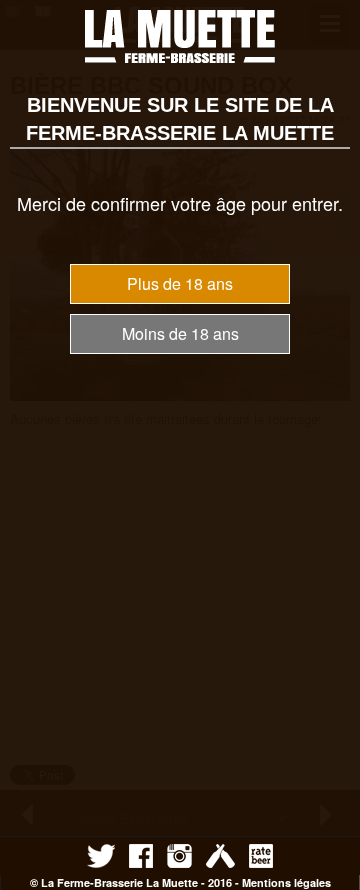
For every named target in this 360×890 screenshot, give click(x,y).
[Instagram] (179, 854)
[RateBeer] (261, 854)
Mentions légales (286, 882)
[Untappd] (220, 854)
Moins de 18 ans (180, 333)
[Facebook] (141, 854)
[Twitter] (101, 854)
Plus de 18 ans (180, 283)
